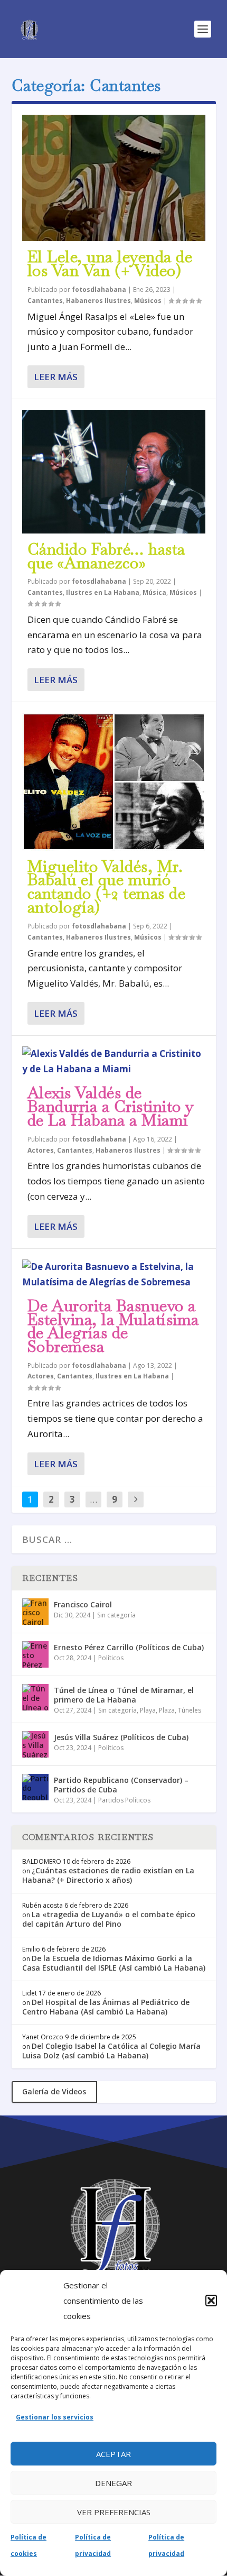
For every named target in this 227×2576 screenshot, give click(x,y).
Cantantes (45, 301)
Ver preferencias (114, 2512)
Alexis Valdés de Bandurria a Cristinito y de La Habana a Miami (111, 1106)
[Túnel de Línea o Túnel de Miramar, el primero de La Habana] (35, 1697)
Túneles (190, 1710)
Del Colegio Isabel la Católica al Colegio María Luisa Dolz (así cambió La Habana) (111, 2051)
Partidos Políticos (124, 1800)
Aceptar (113, 2454)
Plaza (167, 1710)
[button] (211, 2301)
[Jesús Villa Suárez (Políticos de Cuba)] (35, 1744)
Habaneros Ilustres (98, 301)
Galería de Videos (54, 2091)
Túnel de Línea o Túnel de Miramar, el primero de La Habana (124, 1695)
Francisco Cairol (83, 1604)
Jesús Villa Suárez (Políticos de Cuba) (121, 1737)
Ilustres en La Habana (103, 592)
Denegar (113, 2483)
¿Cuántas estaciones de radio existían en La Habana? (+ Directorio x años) (108, 1875)
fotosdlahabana (99, 289)
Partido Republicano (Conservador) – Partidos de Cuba (121, 1785)
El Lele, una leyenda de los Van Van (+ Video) (110, 264)
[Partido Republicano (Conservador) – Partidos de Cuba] (35, 1787)
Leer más (56, 377)
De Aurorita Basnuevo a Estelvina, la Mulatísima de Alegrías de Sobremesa (113, 1326)
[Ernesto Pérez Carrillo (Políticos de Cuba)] (35, 1654)
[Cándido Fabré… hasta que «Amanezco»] (114, 472)
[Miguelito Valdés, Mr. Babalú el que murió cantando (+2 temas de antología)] (114, 781)
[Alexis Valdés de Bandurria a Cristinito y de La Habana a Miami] (114, 1062)
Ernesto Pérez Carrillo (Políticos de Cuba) (129, 1647)
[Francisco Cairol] (35, 1612)
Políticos (111, 1658)
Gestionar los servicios (55, 2417)
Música (154, 592)
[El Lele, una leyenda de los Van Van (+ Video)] (114, 178)
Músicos (148, 301)
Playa (148, 1710)
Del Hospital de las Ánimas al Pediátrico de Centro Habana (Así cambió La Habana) (106, 2007)
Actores (41, 1150)
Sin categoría (116, 1615)
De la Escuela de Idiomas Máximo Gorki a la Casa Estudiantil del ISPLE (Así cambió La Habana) (114, 1963)
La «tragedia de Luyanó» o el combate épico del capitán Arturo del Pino (109, 1919)
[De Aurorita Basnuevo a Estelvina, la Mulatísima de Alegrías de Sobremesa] (114, 1275)
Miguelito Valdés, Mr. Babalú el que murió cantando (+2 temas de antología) (107, 887)
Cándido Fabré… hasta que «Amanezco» (106, 556)
